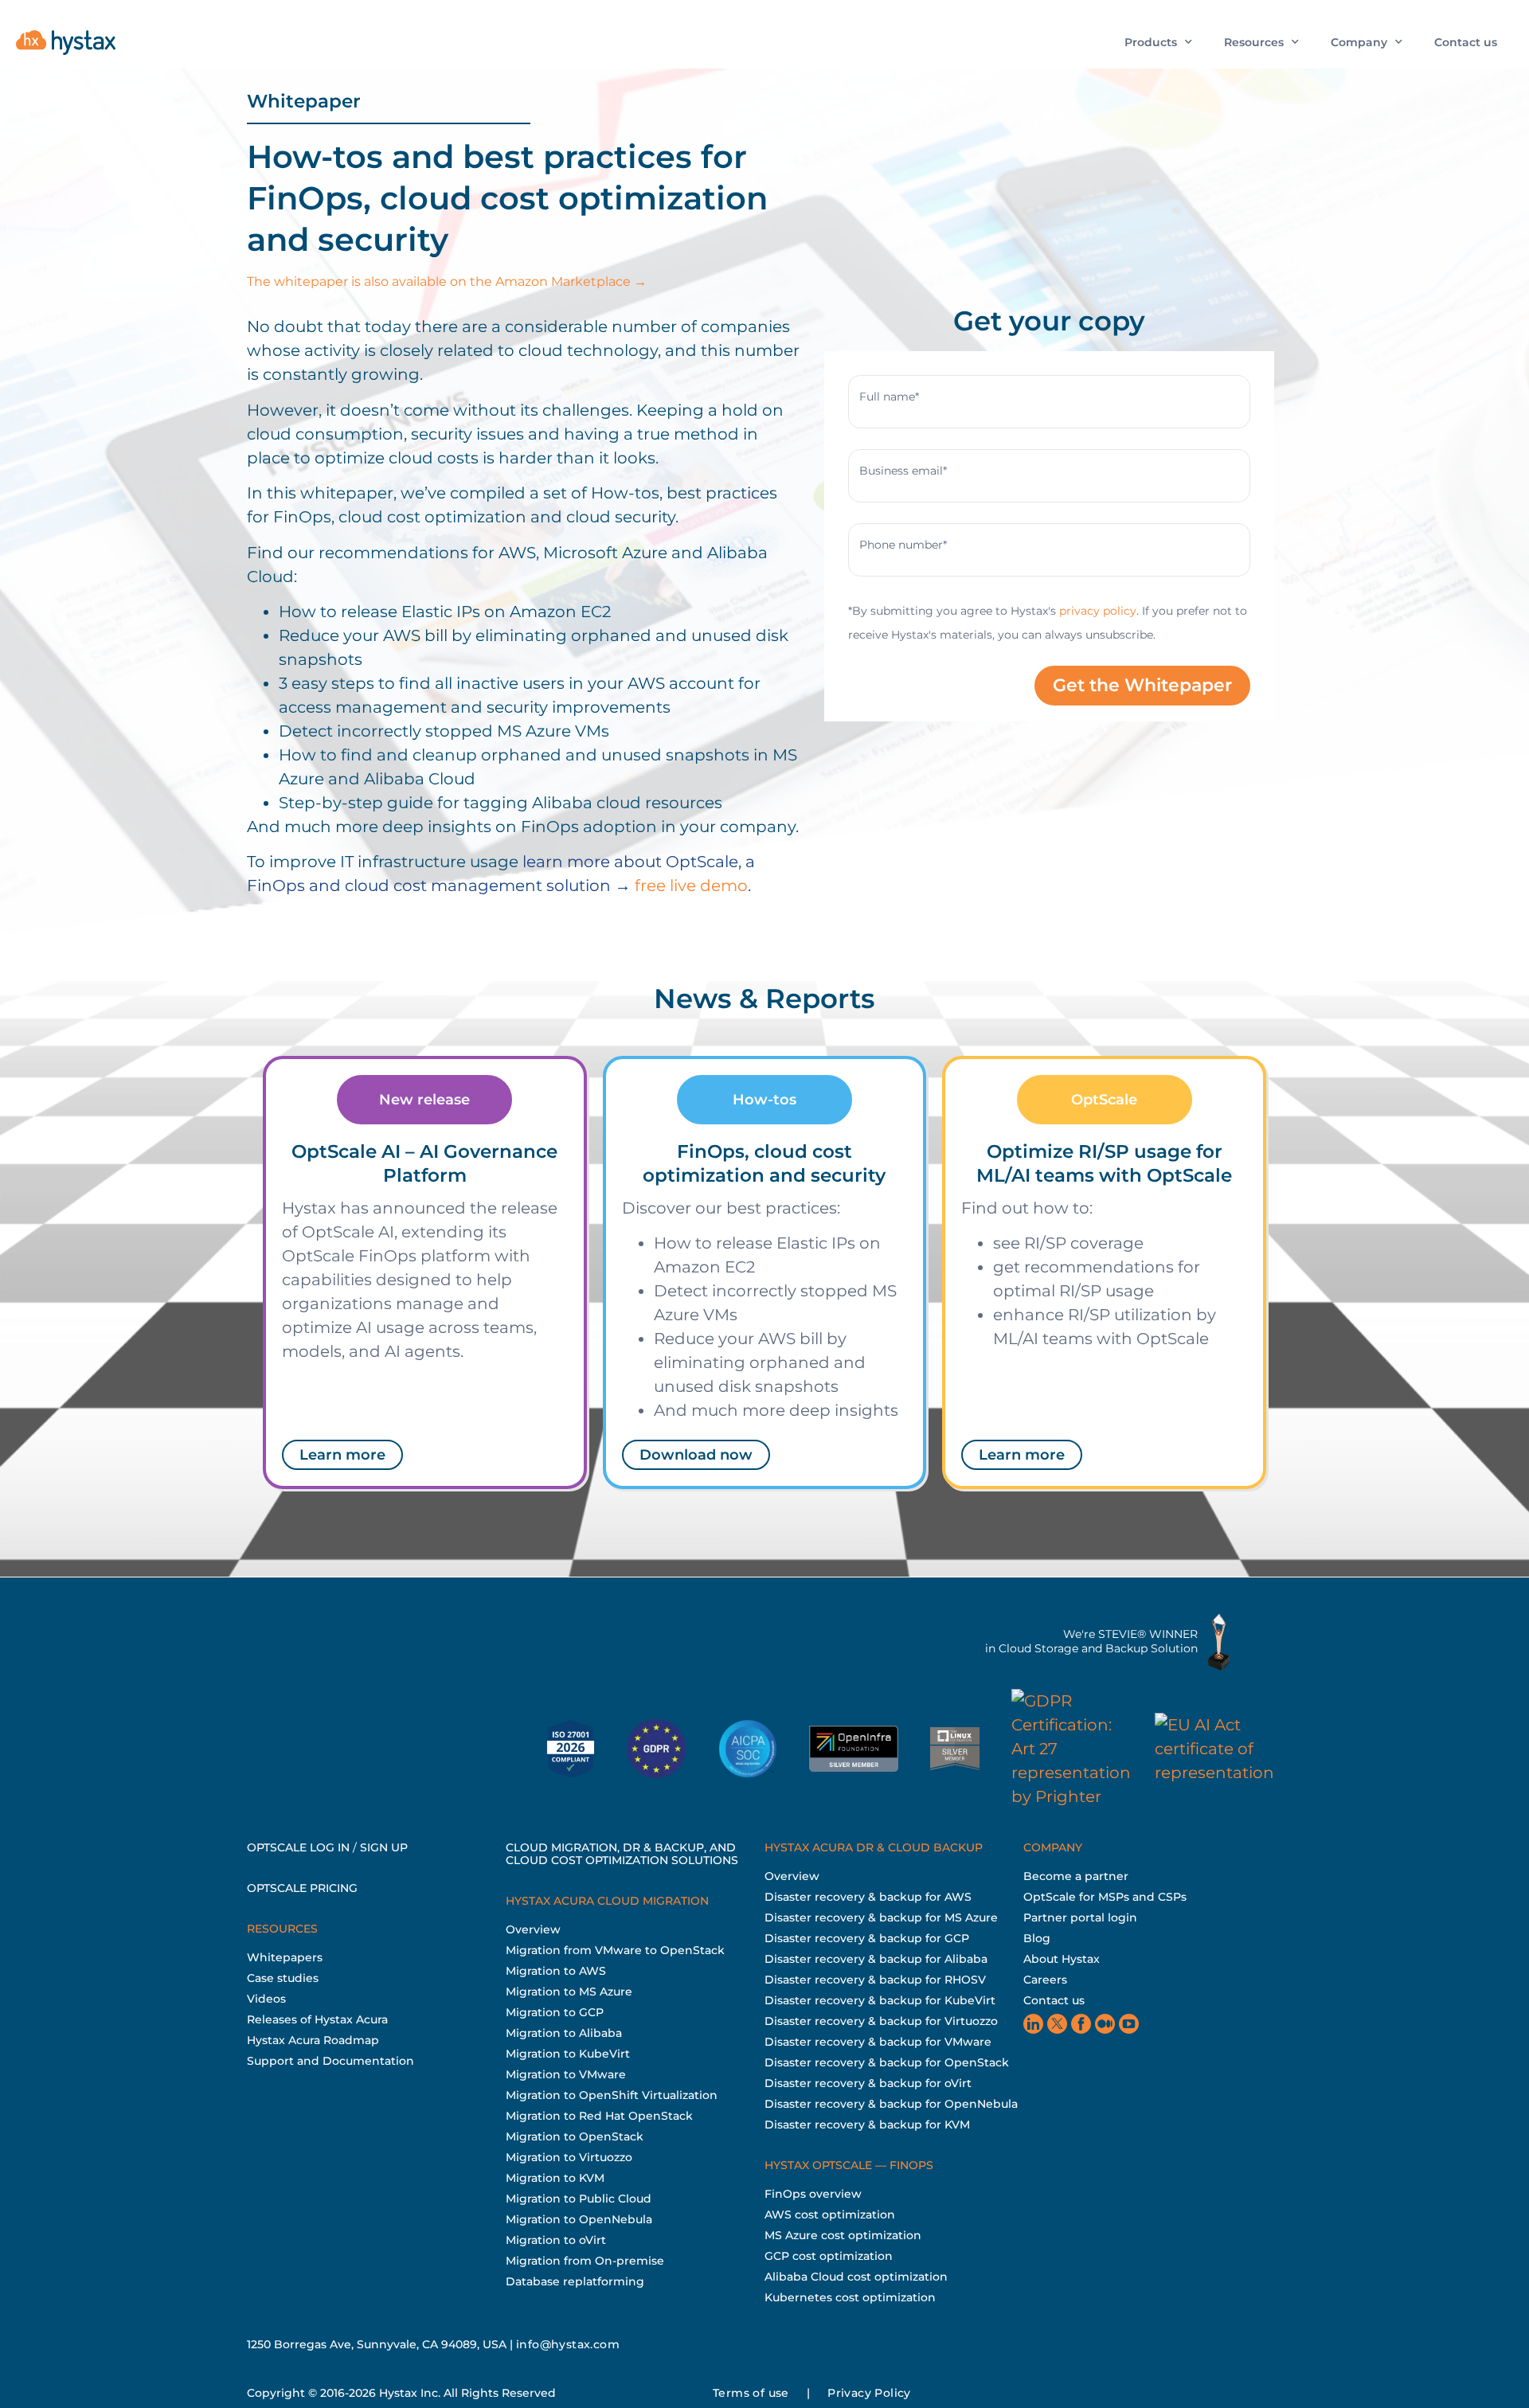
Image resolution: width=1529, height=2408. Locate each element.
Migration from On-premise (585, 2261)
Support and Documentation (330, 2061)
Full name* (889, 397)
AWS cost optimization (830, 2214)
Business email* (903, 471)
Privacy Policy (869, 2393)
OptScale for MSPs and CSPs (1105, 1897)
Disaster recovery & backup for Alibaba (876, 1959)
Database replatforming (575, 2281)
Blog (1037, 1938)
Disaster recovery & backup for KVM (867, 2125)
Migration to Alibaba (564, 2033)
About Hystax (1062, 1959)
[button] (424, 1100)
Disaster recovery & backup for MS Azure (881, 1917)
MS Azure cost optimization (843, 2235)
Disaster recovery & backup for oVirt (868, 2083)
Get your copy (1049, 321)
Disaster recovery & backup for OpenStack (887, 2062)
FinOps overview (813, 2194)
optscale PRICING (302, 1888)
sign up (384, 1847)
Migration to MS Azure (569, 1992)
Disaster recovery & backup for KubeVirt (880, 2000)
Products (1151, 42)
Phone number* (903, 545)
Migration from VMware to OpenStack (615, 1950)
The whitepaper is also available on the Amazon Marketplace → (447, 281)
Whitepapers (285, 1957)
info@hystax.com (568, 2344)
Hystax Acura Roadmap (313, 2040)
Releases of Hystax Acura (317, 2019)
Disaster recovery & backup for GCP (867, 1938)
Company (1359, 42)
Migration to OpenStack (575, 2136)
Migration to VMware (566, 2074)
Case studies (283, 1978)
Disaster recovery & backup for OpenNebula (891, 2104)
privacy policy (1098, 611)
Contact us (1466, 42)
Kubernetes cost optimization (850, 2297)
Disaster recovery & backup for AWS (868, 1897)
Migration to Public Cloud (579, 2199)
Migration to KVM (555, 2178)
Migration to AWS (556, 1971)
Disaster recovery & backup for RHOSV (875, 1980)
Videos (266, 1999)
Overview (533, 1929)
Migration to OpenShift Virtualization (612, 2095)
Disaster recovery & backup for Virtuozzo (881, 2021)
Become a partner (1076, 1876)
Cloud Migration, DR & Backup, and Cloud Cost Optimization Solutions (622, 1854)
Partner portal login (1080, 1917)
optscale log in (298, 1847)
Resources (1254, 42)
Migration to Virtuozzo (569, 2157)
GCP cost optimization (829, 2256)
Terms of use (751, 2393)
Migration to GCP (555, 2012)
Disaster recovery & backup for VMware (878, 2042)
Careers (1045, 1980)
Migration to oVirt (556, 2240)
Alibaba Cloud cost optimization (856, 2277)
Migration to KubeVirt (568, 2054)
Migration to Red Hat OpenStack (599, 2116)
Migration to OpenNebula (579, 2219)
